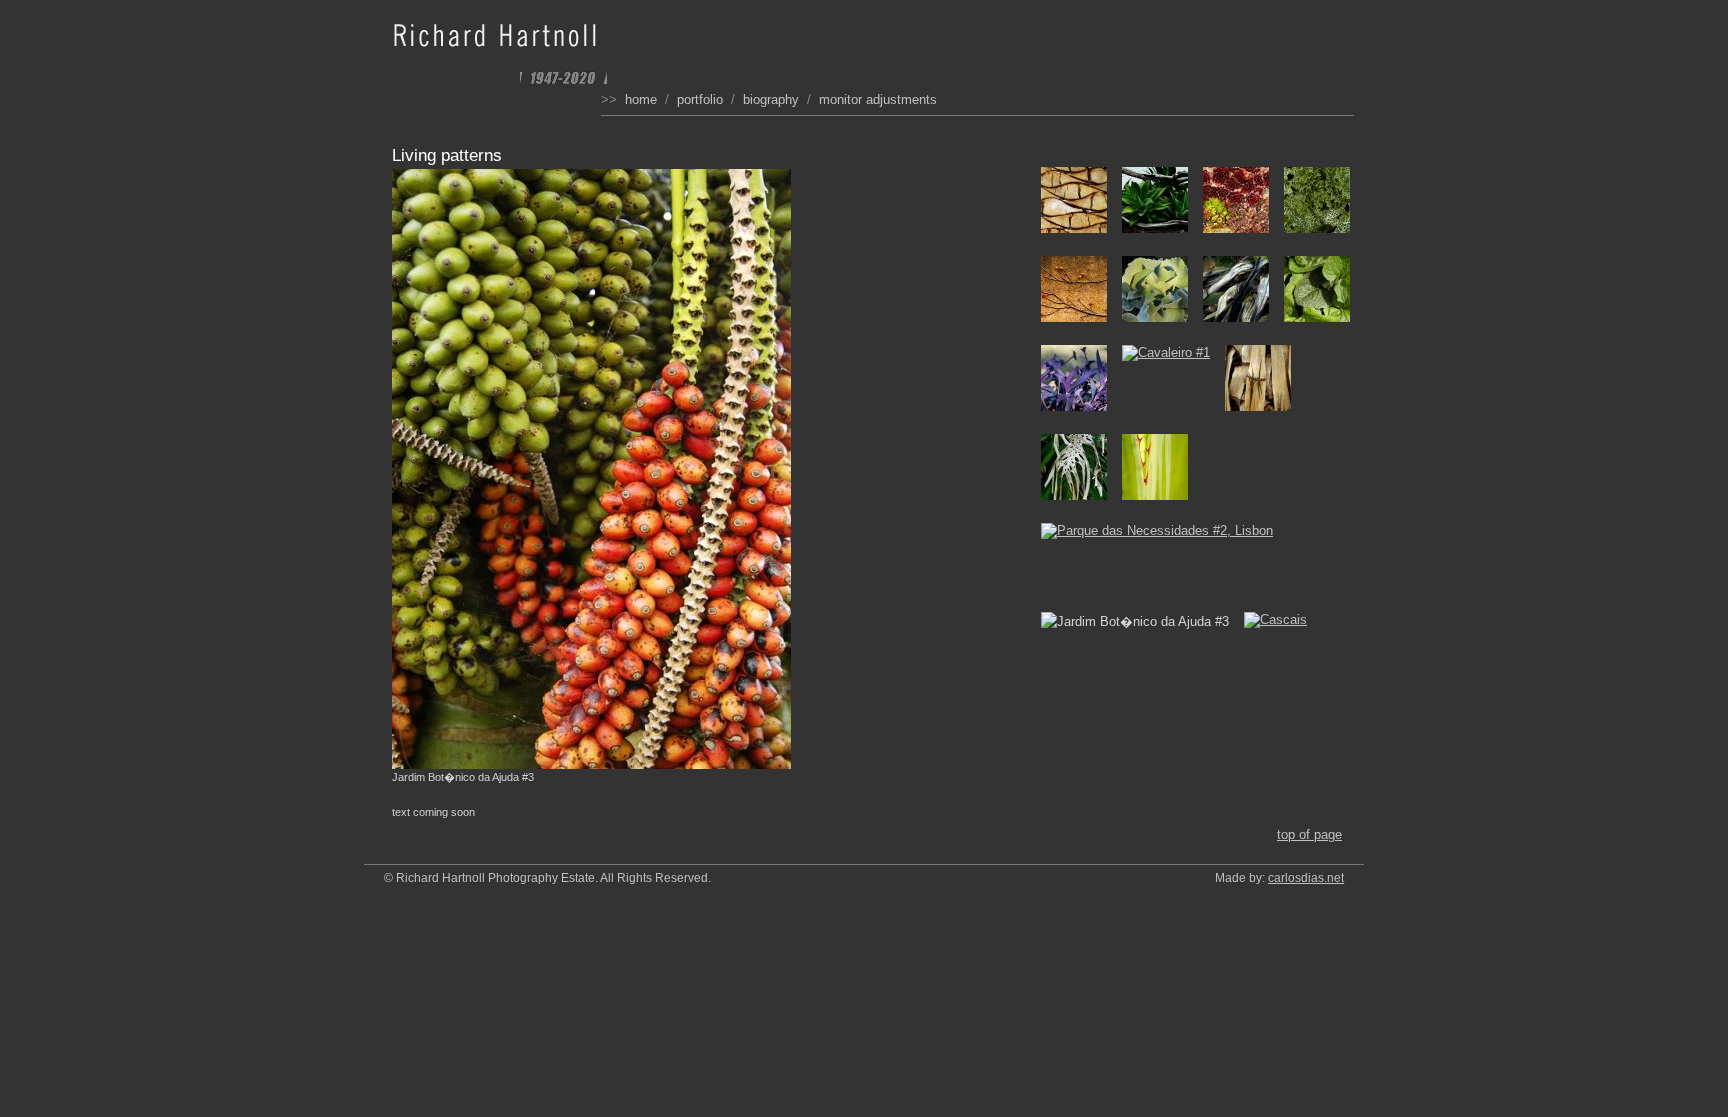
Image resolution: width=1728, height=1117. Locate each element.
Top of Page (1309, 834)
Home (641, 99)
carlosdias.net (1306, 878)
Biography (771, 99)
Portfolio (700, 99)
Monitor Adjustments (878, 99)
